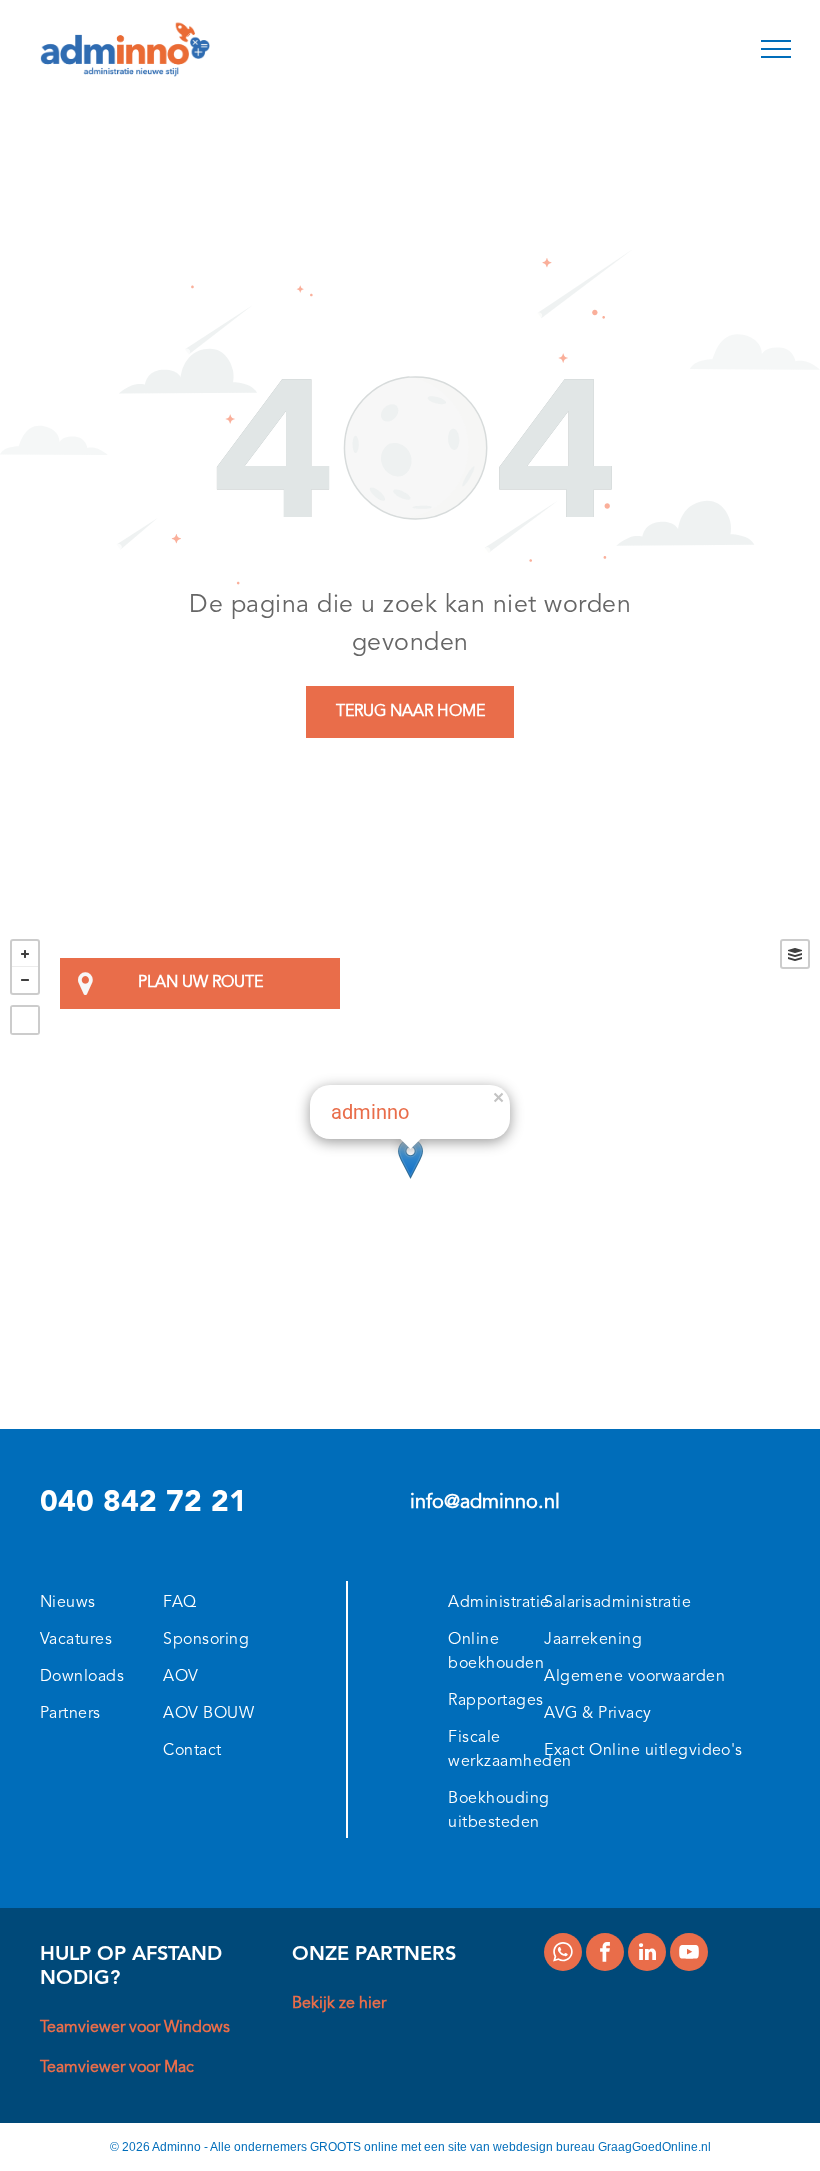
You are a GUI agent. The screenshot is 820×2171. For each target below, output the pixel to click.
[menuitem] (104, 1599)
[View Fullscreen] (25, 1020)
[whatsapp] (563, 1954)
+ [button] (25, 954)
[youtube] (689, 1954)
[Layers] (795, 954)
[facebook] (605, 1954)
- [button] (25, 980)
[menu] (776, 49)
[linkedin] (647, 1954)
